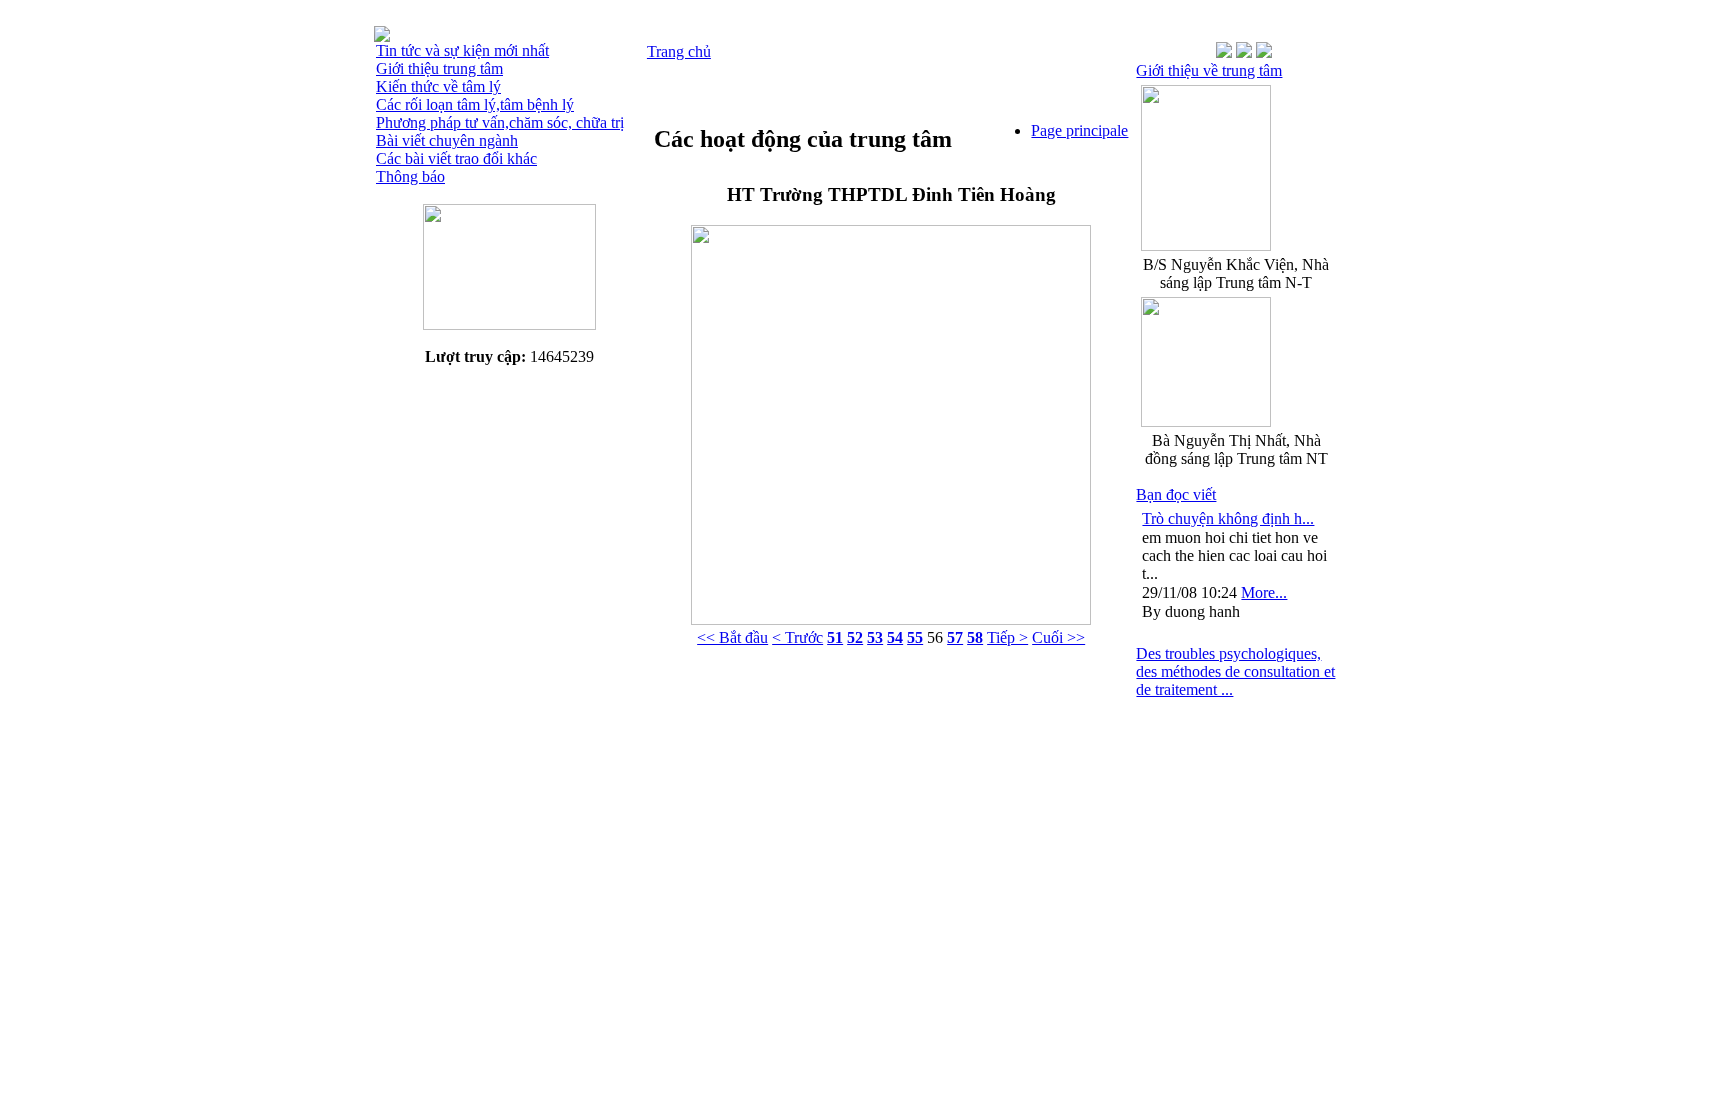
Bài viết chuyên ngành (447, 140)
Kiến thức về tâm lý (438, 86)
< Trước (797, 637)
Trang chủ (679, 51)
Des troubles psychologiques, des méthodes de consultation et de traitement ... (1235, 671)
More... (1264, 592)
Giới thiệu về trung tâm (1209, 70)
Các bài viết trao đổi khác (456, 158)
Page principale (1079, 130)
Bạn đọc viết (1176, 494)
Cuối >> (1058, 637)
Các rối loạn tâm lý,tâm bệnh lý (475, 104)
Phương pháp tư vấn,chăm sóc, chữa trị (500, 122)
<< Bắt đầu (732, 637)
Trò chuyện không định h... (1228, 518)
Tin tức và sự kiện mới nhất (462, 50)
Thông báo (410, 176)
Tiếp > (1007, 637)
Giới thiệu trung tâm (439, 68)
